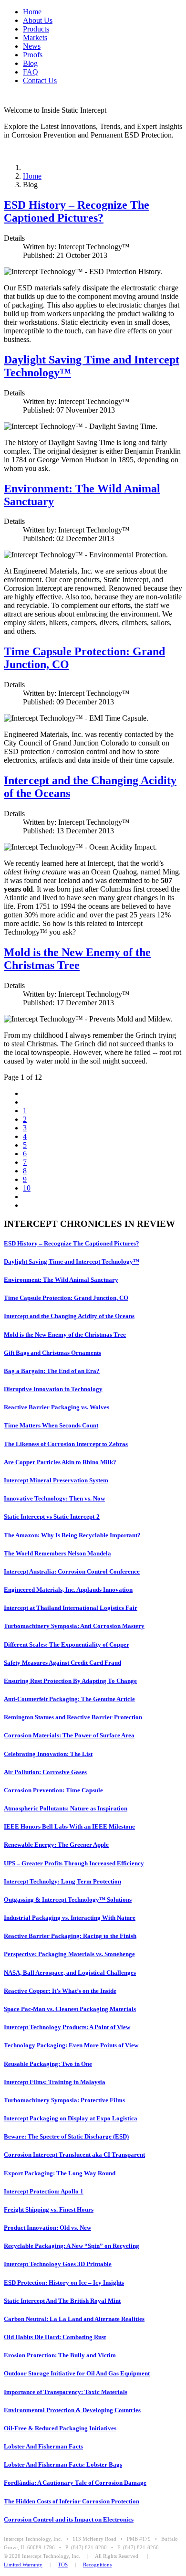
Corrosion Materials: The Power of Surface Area (69, 1735)
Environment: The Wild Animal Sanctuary (61, 1280)
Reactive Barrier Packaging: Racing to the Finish (70, 1936)
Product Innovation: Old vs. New (47, 2228)
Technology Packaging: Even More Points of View (71, 2045)
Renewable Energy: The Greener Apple (56, 1845)
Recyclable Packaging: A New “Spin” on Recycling (72, 2246)
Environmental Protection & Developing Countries (72, 2410)
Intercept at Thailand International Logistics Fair (71, 1608)
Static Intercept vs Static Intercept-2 (52, 1517)
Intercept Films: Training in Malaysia (55, 2082)
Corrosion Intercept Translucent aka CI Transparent (74, 2155)
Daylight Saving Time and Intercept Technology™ (72, 1261)
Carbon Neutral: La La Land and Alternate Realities (74, 2319)
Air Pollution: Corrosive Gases (45, 1772)
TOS (63, 2565)
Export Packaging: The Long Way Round (60, 2173)
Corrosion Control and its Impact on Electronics (69, 2519)
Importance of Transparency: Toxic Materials (66, 2392)
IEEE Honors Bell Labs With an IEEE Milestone (69, 1826)
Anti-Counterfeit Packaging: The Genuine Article (69, 1699)
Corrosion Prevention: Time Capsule (53, 1790)
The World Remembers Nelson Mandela (57, 1553)
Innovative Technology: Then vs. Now (54, 1498)
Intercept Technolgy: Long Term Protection (62, 1881)
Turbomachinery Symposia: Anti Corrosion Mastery (74, 1626)
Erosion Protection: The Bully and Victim (60, 2355)
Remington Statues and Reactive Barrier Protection (73, 1717)
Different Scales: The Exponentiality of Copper (67, 1645)
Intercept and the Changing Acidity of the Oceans (69, 1316)
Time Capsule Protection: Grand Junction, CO (66, 1298)
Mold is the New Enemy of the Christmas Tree (77, 959)
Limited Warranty (23, 2565)
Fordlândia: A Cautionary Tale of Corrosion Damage (75, 2483)
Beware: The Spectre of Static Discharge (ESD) (66, 2136)
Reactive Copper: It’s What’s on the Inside (60, 1991)
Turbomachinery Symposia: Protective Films (64, 2100)
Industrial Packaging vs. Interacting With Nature (70, 1918)
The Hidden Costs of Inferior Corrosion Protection (72, 2501)
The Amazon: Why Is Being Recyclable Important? (72, 1535)
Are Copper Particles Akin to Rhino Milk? (60, 1462)
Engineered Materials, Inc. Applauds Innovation (68, 1590)
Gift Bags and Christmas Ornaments (52, 1353)
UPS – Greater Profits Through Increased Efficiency (74, 1863)
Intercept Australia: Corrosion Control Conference (72, 1571)
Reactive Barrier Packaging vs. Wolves (57, 1407)
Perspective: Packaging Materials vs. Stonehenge (69, 1954)
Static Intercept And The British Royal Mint (62, 2301)
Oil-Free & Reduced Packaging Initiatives (60, 2428)
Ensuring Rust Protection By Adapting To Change (70, 1681)
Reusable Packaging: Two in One (48, 2064)
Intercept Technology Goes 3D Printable (58, 2264)
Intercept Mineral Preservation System (56, 1480)
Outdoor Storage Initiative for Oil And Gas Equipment (77, 2373)
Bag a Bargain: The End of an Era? (52, 1371)
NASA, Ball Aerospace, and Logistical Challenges (70, 1973)
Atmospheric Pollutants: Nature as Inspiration (66, 1808)
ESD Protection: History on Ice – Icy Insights (64, 2283)
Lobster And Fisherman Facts (43, 2446)
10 (27, 1188)
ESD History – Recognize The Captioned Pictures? (77, 211)
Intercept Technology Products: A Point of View (67, 2027)
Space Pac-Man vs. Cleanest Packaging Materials (70, 2009)
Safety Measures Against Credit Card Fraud (62, 1663)
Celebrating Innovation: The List (48, 1754)
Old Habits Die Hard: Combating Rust (55, 2337)
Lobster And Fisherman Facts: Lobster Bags (63, 2464)
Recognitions (97, 2565)
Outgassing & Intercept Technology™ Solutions (68, 1900)
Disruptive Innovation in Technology (53, 1389)
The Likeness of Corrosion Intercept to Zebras (66, 1444)
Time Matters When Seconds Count (51, 1425)
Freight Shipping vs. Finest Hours (49, 2209)
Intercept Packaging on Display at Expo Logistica (71, 2118)
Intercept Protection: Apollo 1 (44, 2191)
